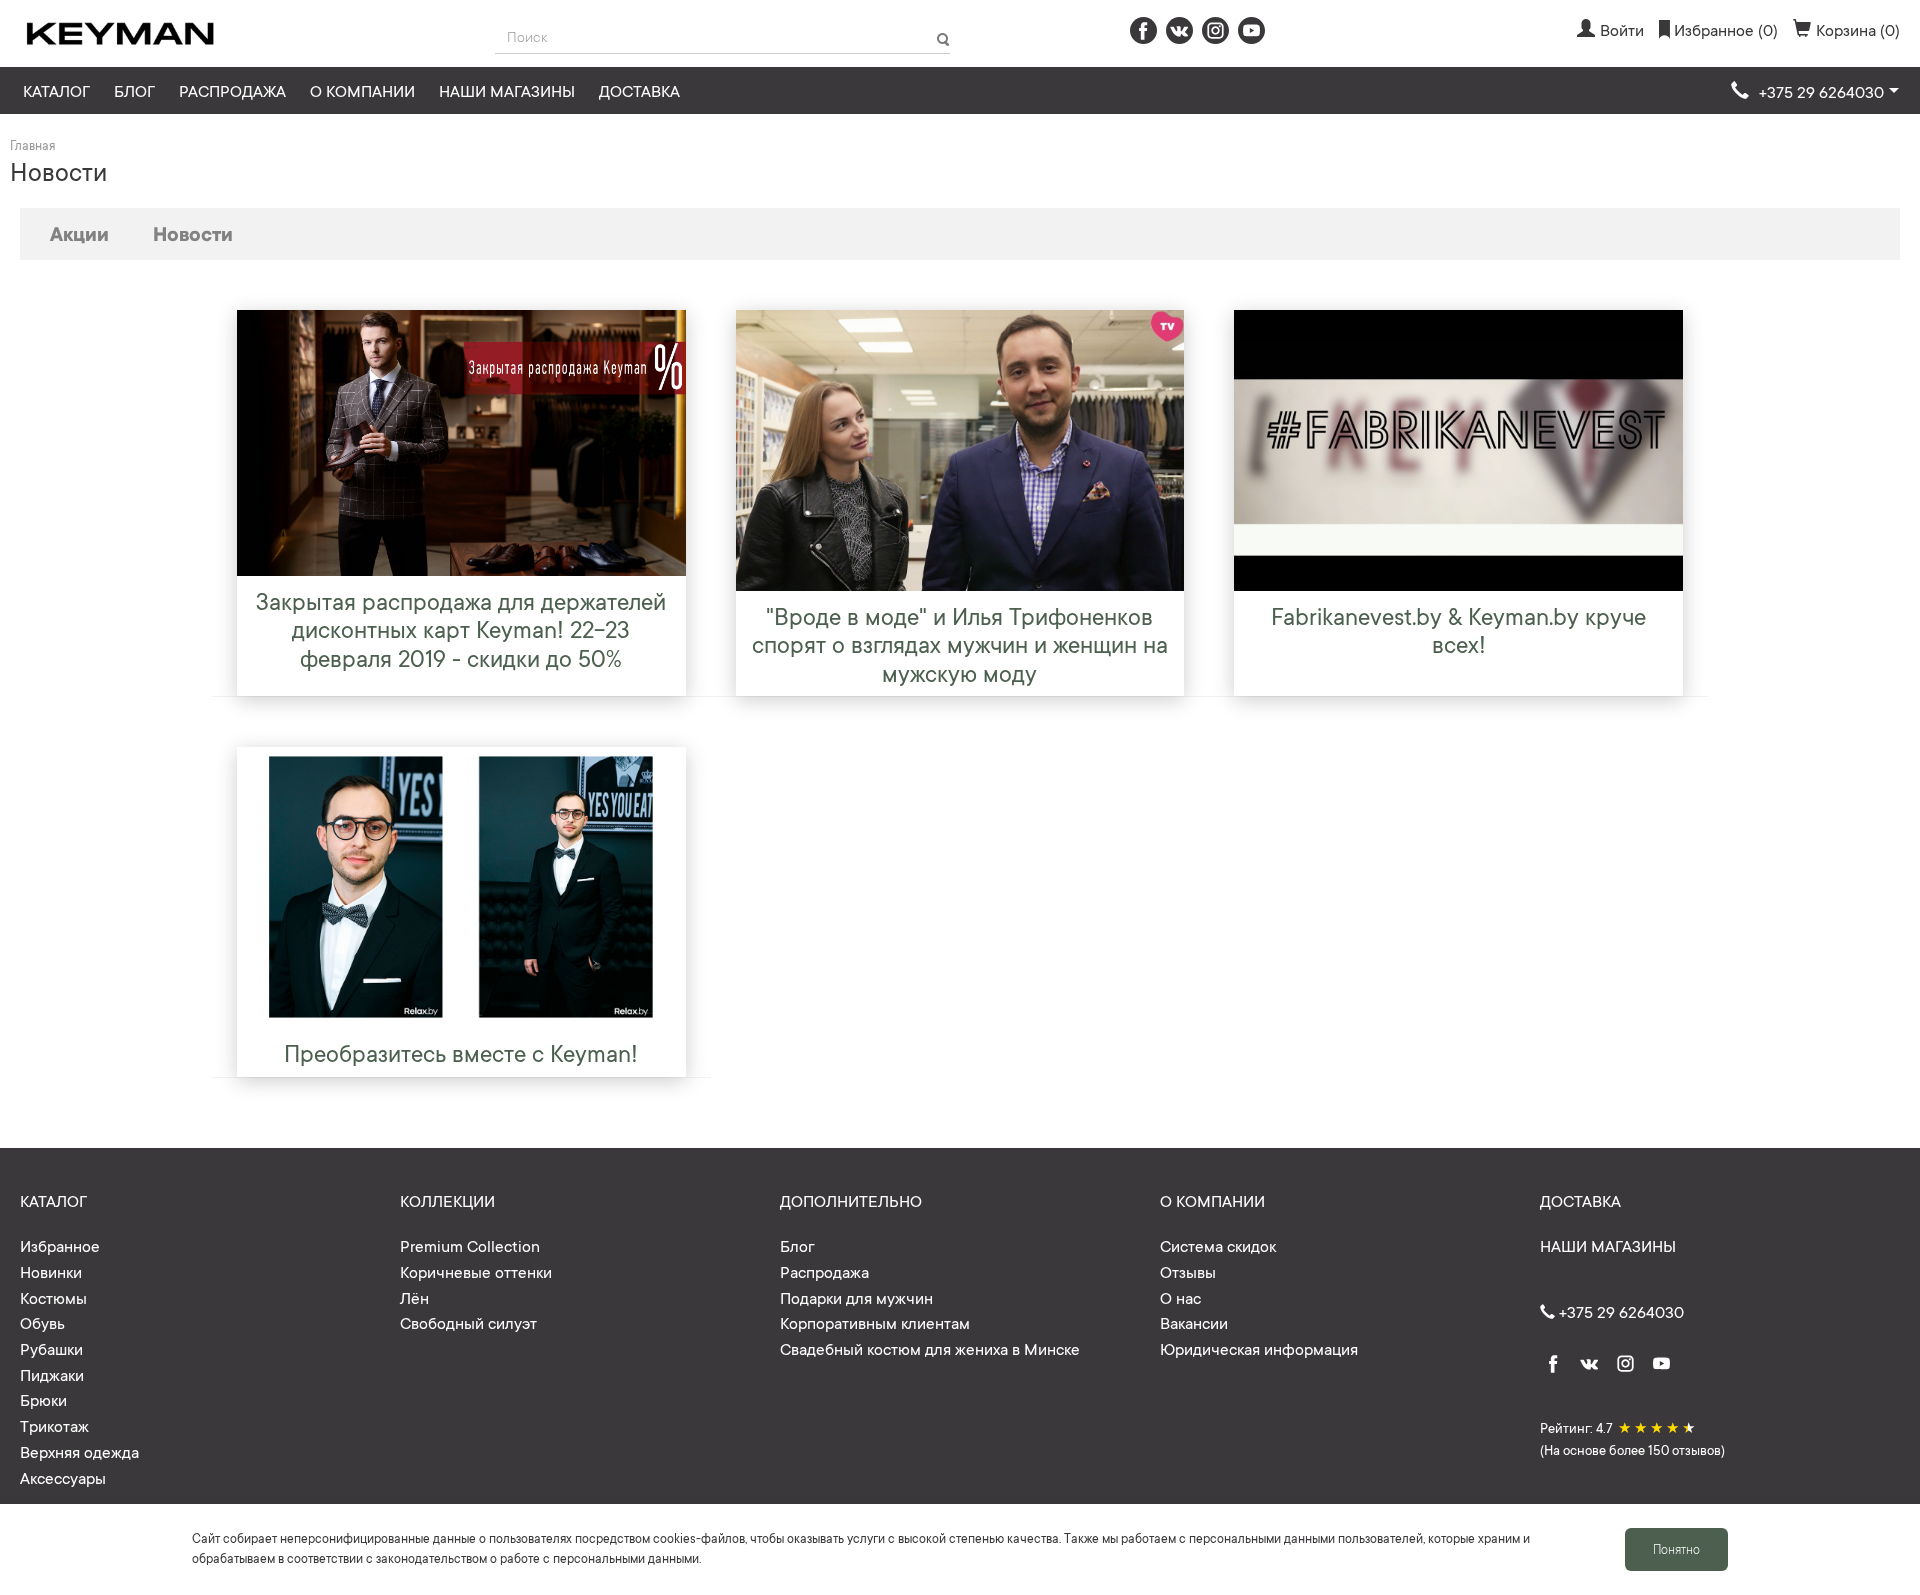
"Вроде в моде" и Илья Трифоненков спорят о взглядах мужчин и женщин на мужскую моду (960, 643)
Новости (193, 233)
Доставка (639, 90)
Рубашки (51, 1348)
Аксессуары (63, 1477)
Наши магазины (507, 90)
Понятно (1676, 1549)
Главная (32, 145)
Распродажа (232, 90)
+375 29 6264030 (1619, 1311)
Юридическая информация (1259, 1348)
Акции (79, 233)
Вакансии (1194, 1322)
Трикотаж (54, 1425)
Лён (414, 1297)
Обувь (42, 1322)
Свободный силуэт (468, 1322)
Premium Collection (470, 1245)
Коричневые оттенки (476, 1271)
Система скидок (1218, 1245)
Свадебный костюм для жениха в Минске (930, 1348)
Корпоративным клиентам (875, 1322)
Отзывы (1188, 1271)
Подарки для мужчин (856, 1297)
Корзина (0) (1858, 29)
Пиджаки (52, 1374)
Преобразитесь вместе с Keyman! (461, 1052)
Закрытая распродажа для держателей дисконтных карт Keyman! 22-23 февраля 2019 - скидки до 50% (461, 628)
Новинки (51, 1271)
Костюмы (53, 1297)
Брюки (43, 1399)
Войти (1622, 29)
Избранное (60, 1245)
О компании (362, 90)
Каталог (56, 90)
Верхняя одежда (79, 1451)
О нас (1180, 1297)
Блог (134, 90)
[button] (1815, 92)
